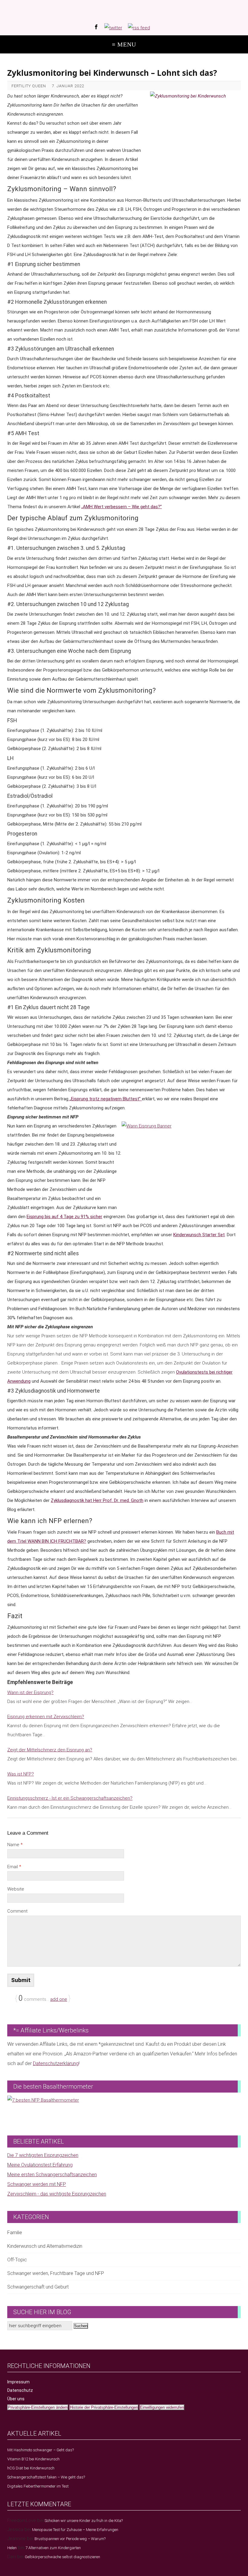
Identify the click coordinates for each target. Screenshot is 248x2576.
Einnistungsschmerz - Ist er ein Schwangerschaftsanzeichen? (70, 1798)
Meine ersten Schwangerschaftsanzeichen (52, 2175)
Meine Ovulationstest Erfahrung (40, 2165)
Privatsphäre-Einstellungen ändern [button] (38, 2407)
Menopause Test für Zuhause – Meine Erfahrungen (75, 2530)
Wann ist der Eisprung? (30, 1692)
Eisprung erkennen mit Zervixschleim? (46, 1717)
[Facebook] (96, 27)
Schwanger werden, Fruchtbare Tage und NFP (56, 2273)
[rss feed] (139, 28)
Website (16, 1889)
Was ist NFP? (21, 1774)
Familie (15, 2233)
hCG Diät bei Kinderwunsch (31, 2468)
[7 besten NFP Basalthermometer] (124, 2109)
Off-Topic (17, 2260)
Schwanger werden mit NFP (37, 2184)
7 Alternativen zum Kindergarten (53, 2548)
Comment (17, 1911)
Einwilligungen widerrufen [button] (162, 2407)
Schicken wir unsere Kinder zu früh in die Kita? (84, 2521)
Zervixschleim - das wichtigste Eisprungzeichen (57, 2194)
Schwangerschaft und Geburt (38, 2287)
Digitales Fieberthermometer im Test (38, 2486)
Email (14, 1867)
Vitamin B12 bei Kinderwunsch (33, 2459)
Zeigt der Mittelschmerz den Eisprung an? (50, 1750)
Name (15, 1845)
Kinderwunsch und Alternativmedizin (45, 2246)
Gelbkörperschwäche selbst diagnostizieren (62, 2557)
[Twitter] (113, 28)
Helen (12, 2548)
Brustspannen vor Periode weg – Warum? (70, 2539)
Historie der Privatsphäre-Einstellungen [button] (104, 2407)
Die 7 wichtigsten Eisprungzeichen (43, 2155)
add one (59, 1999)
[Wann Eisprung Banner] (181, 1162)
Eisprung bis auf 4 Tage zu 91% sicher (64, 1217)
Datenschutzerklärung (56, 2063)
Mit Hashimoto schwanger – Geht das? (41, 2450)
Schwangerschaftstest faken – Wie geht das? (46, 2477)
